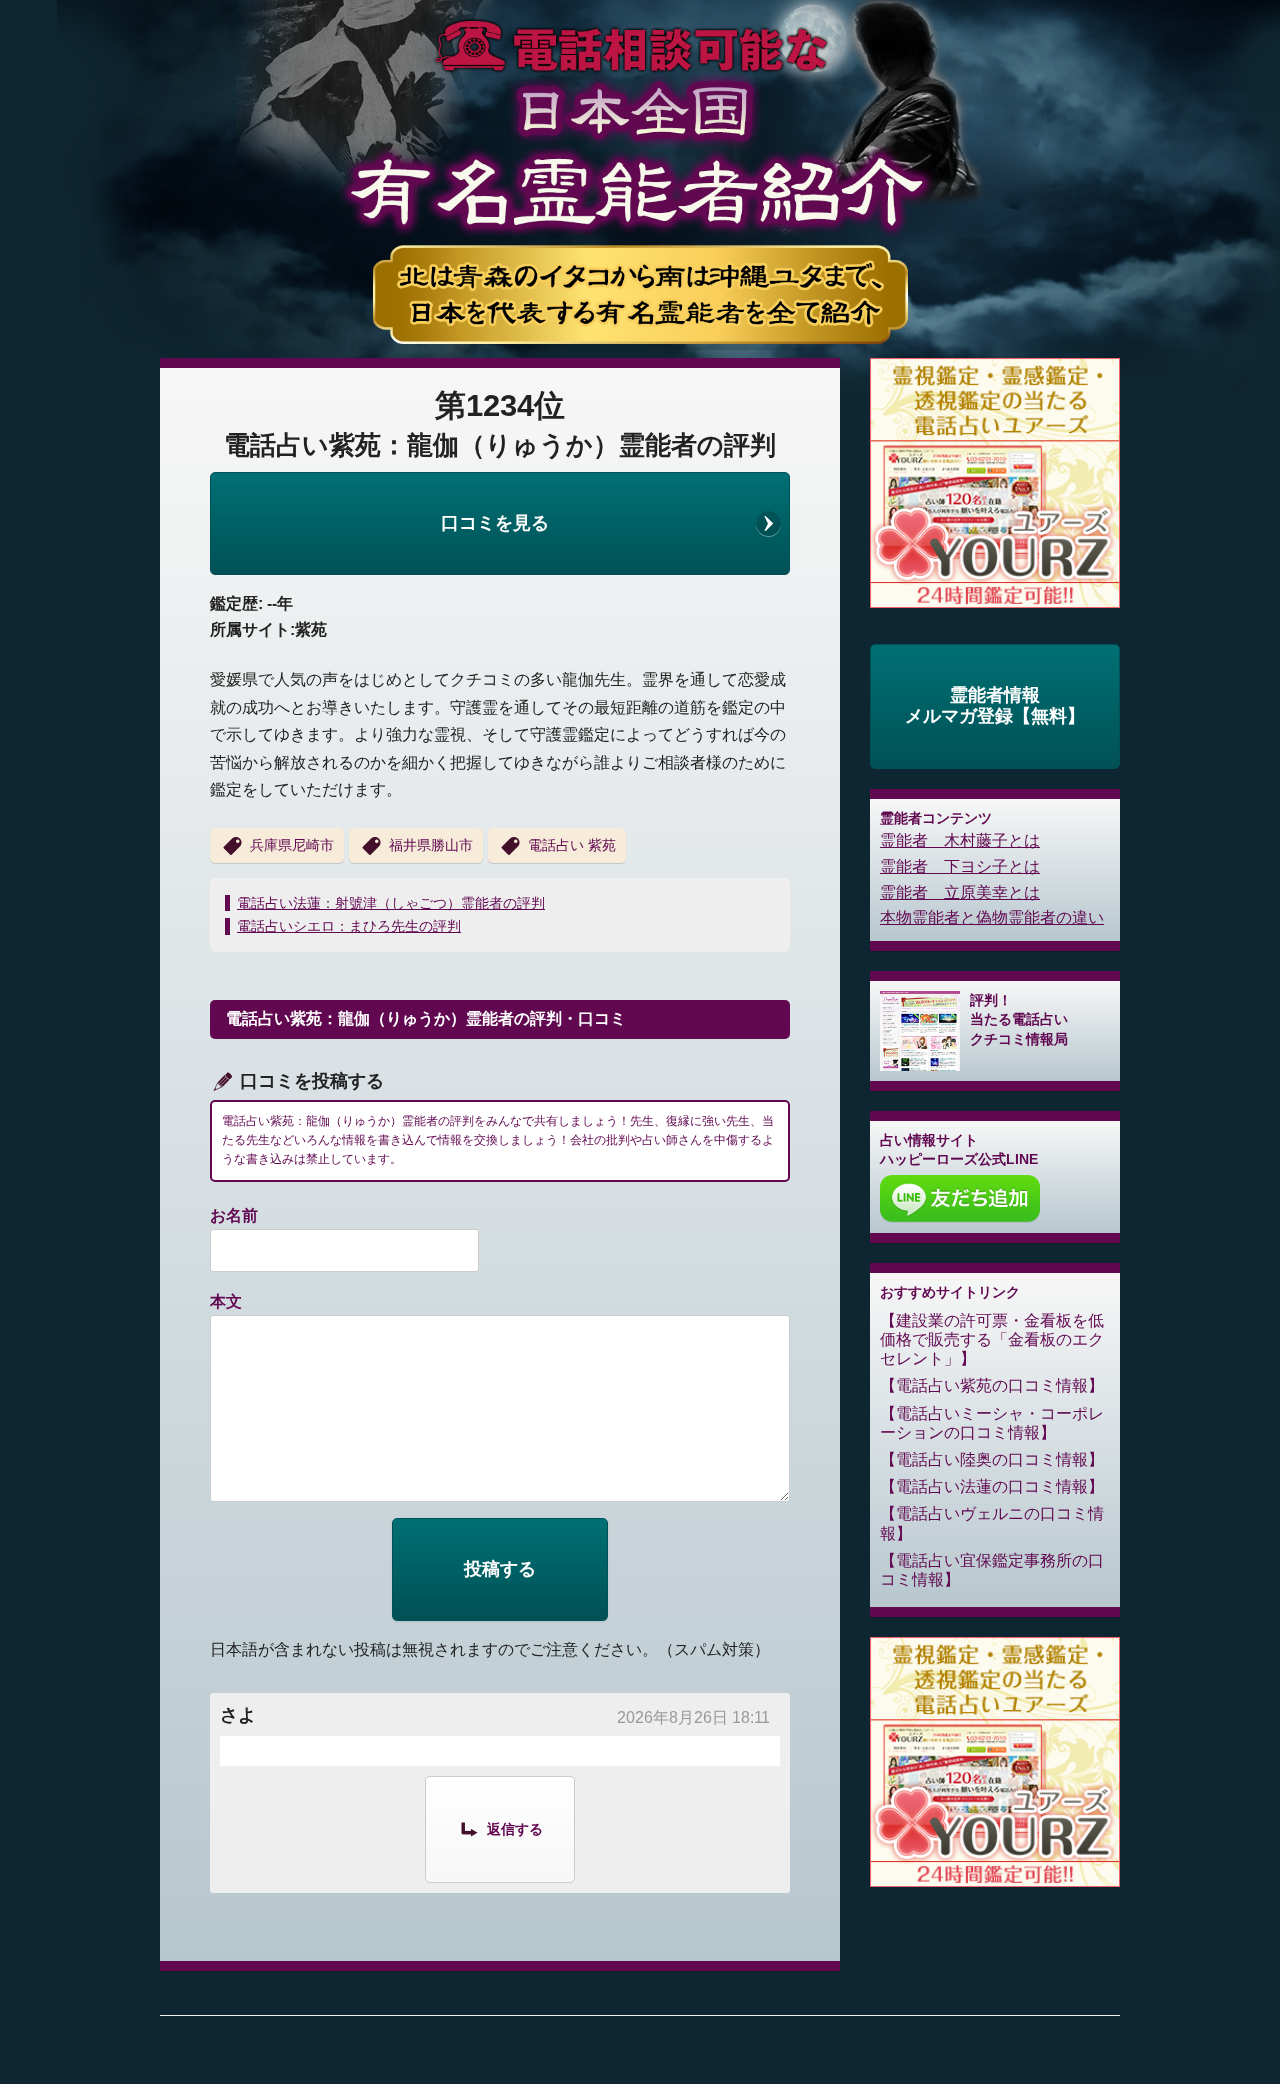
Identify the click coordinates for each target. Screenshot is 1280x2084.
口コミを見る (495, 523)
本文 (226, 1301)
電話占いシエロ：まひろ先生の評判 (349, 926)
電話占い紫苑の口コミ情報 (992, 1385)
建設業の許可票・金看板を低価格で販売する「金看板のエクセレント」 (992, 1339)
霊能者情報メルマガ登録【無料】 (995, 706)
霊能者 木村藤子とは (960, 840)
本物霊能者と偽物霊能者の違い (992, 917)
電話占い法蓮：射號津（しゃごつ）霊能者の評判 (391, 903)
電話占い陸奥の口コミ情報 (992, 1459)
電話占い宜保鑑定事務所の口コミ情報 (992, 1570)
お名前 (234, 1215)
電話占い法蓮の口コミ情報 (992, 1486)
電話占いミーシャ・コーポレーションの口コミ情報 (992, 1423)
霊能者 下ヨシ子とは (960, 866)
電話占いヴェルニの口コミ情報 (992, 1523)
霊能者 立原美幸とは (960, 892)
